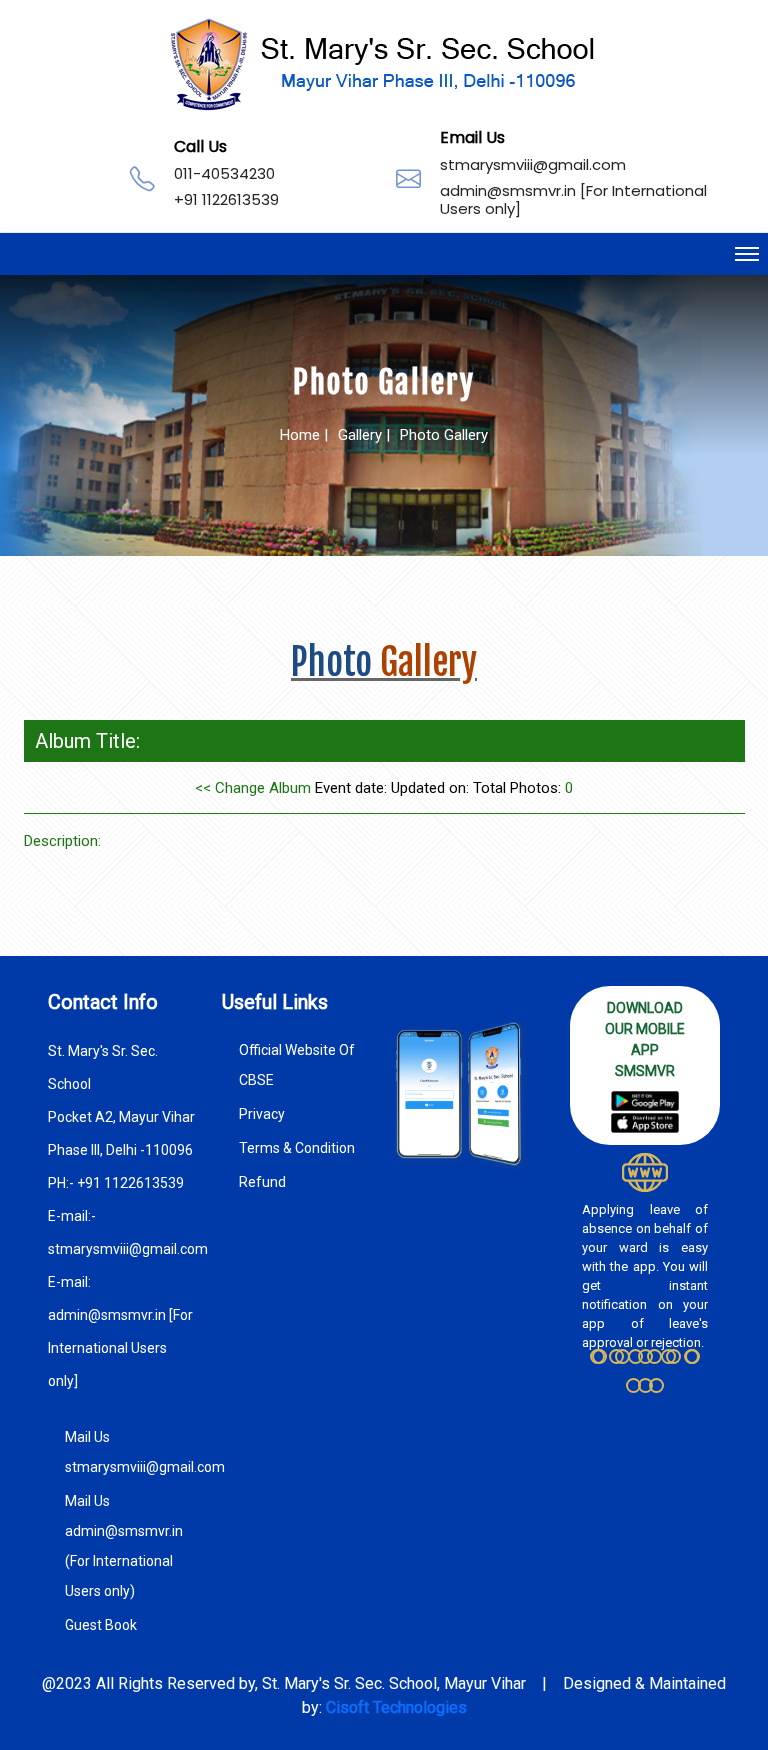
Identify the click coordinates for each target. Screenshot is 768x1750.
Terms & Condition (297, 1148)
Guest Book (101, 1625)
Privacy (262, 1114)
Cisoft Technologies (396, 1707)
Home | (304, 435)
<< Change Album (253, 788)
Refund (262, 1182)
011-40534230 (224, 173)
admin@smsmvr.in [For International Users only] (573, 199)
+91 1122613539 (226, 199)
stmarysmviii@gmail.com (533, 164)
